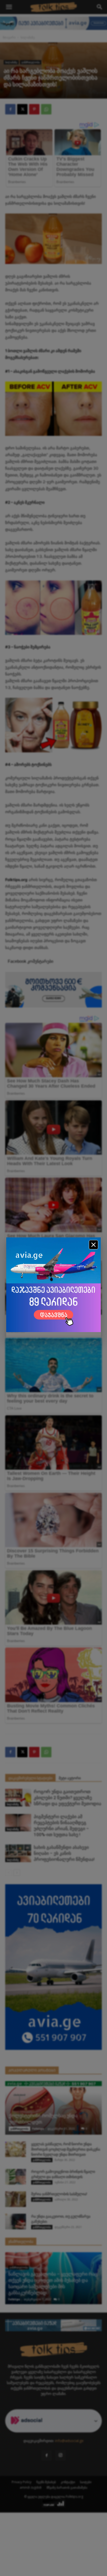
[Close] (93, 1245)
